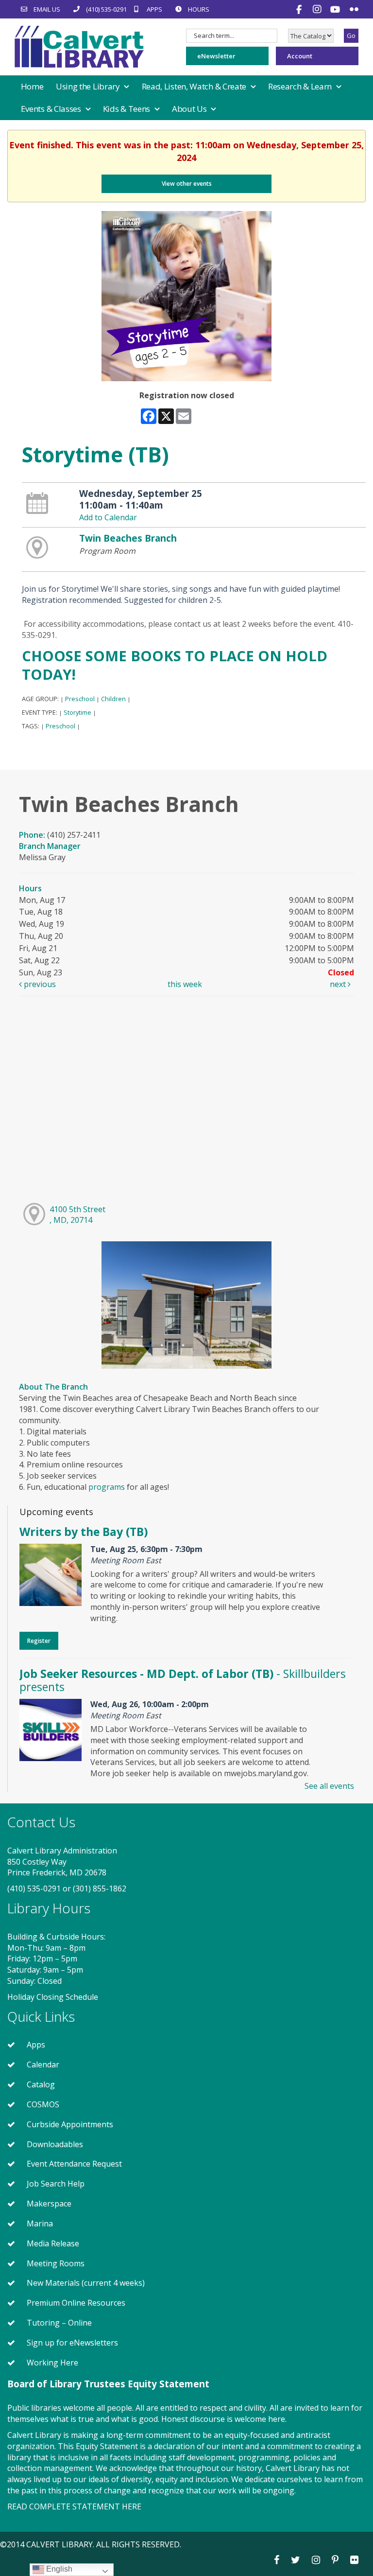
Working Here (52, 2363)
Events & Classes (52, 109)
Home (32, 86)
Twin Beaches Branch (128, 538)
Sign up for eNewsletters (72, 2343)
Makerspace (49, 2204)
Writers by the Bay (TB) (84, 1532)
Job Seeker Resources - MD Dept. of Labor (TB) (183, 1680)
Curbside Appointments (70, 2124)
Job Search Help (56, 2184)
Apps (36, 2045)
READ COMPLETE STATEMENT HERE (74, 2506)
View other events (187, 184)
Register (39, 1641)
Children (113, 699)
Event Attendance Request (74, 2164)
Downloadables (55, 2144)
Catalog (41, 2084)
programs (107, 1487)
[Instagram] (318, 9)
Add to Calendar (108, 517)
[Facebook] (300, 9)
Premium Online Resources (76, 2303)
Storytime (77, 712)
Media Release (53, 2243)
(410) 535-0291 (34, 1888)
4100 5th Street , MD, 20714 (77, 1215)
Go (351, 35)
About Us (190, 109)
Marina (40, 2223)
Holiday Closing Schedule (53, 1997)
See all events (329, 1786)
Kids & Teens (127, 109)
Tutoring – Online (59, 2323)
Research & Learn (301, 86)
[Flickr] (354, 9)
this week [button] (185, 984)
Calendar (43, 2064)
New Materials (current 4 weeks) (86, 2283)
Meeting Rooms (56, 2263)
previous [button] (39, 984)
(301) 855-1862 (100, 1888)
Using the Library (89, 86)
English (58, 2569)
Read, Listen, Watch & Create (195, 86)
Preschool (80, 699)
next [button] (339, 984)
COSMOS (43, 2104)
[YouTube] (336, 9)
